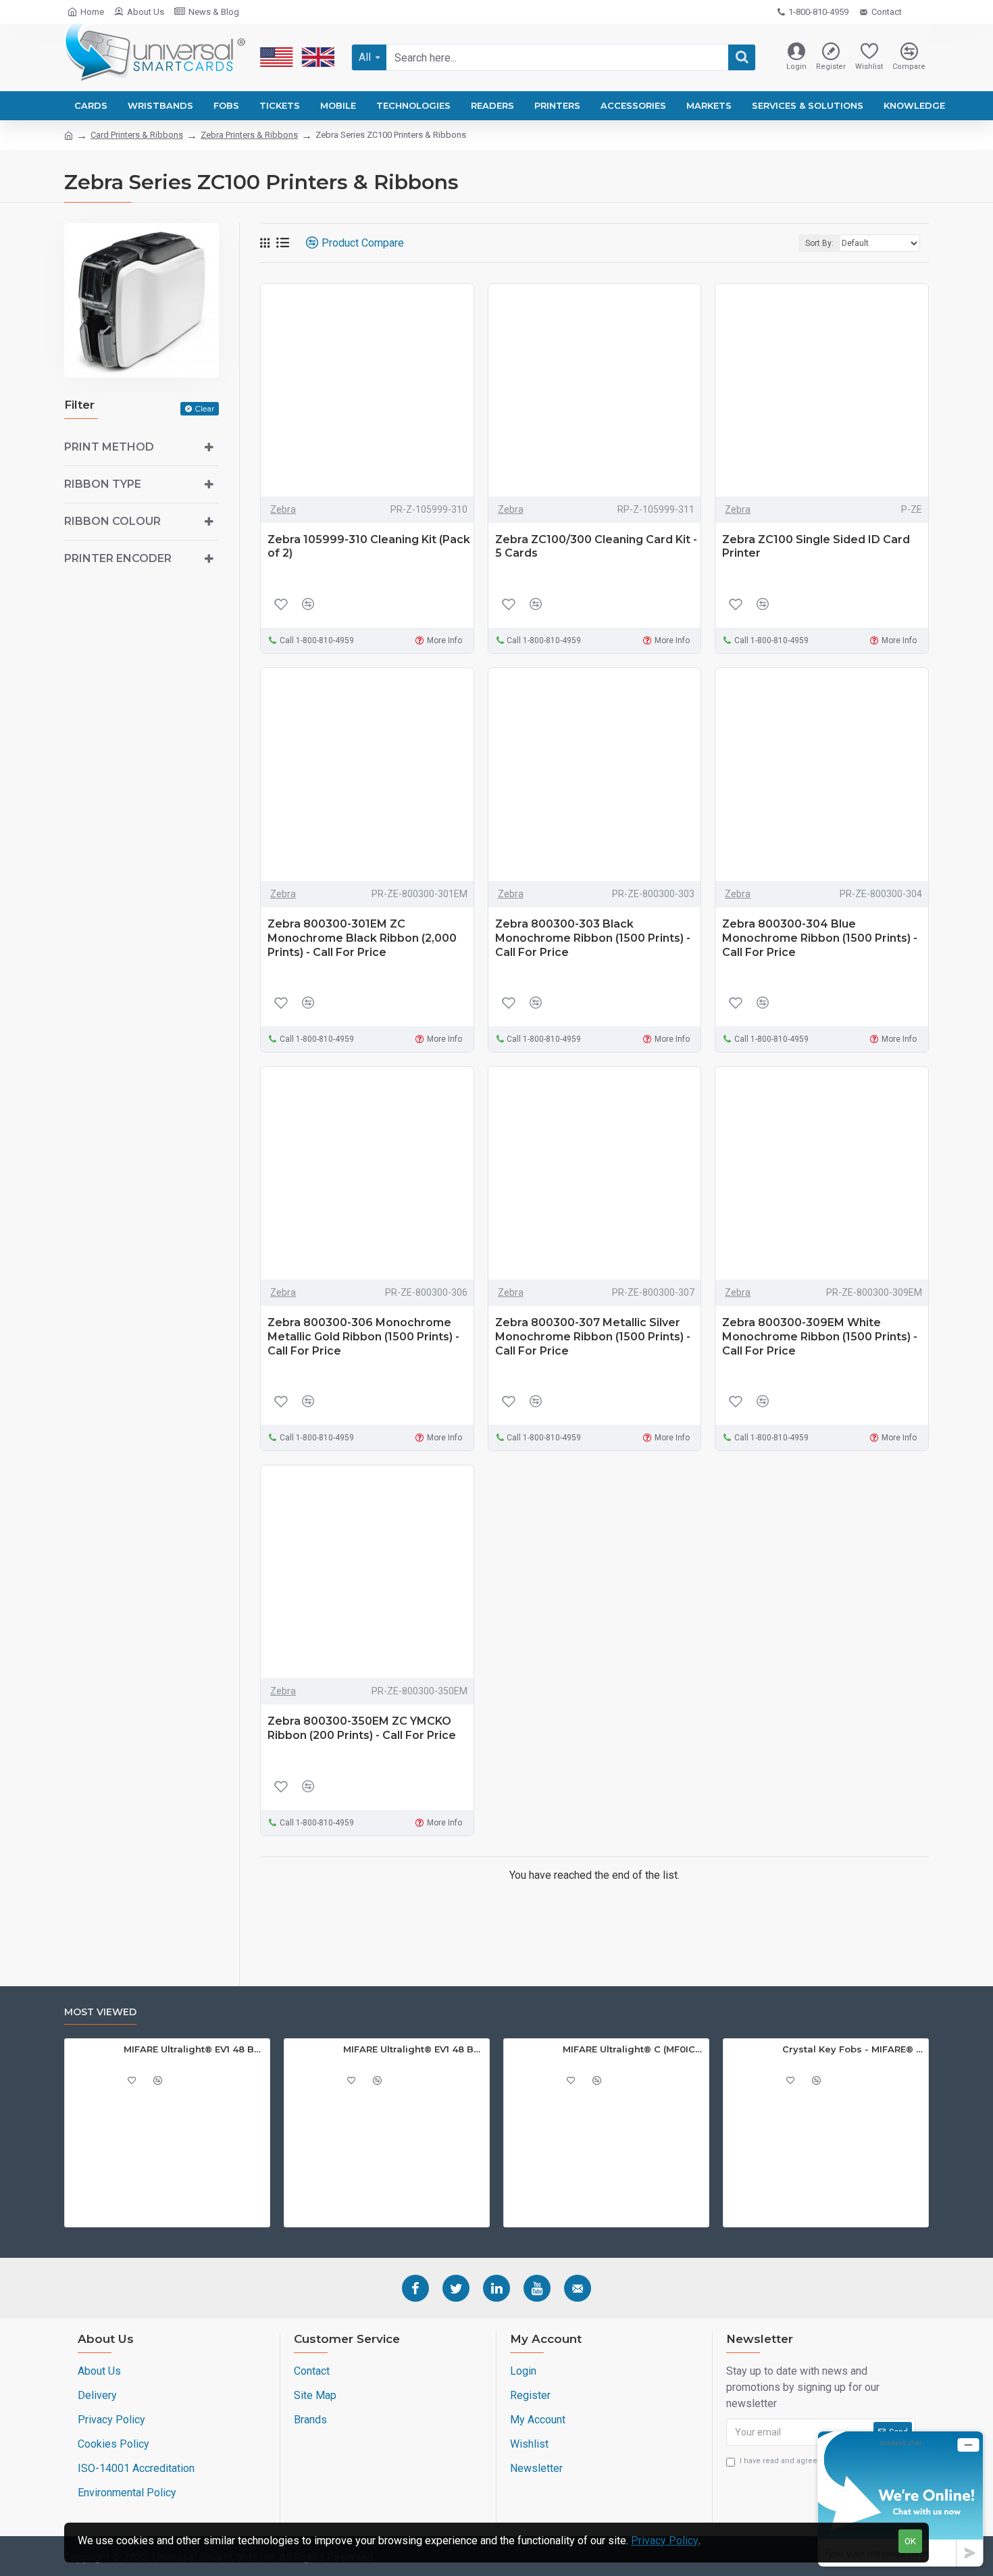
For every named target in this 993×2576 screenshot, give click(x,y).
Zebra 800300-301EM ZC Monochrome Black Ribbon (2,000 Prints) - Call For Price (362, 938)
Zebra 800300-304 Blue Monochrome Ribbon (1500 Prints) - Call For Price (820, 938)
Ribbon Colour (112, 521)
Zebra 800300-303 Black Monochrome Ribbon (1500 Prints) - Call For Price (593, 938)
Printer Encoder (118, 558)
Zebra (283, 509)
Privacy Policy (665, 2541)
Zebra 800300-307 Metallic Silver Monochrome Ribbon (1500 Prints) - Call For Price (593, 1337)
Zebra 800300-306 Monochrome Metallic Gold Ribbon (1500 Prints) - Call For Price (363, 1337)
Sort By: (819, 243)
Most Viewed (100, 2012)
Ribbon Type (103, 484)
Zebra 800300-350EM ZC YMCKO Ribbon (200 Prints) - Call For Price (362, 1728)
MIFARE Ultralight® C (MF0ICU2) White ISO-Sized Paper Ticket (633, 2049)
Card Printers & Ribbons (137, 135)
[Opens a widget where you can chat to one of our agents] (900, 2499)
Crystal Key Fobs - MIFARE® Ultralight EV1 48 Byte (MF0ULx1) (853, 2049)
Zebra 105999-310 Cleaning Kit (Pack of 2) (369, 547)
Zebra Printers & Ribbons (249, 135)
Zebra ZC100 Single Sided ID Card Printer (816, 547)
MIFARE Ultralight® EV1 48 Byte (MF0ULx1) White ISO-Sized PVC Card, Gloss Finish (414, 2049)
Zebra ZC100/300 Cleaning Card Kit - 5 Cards (596, 547)
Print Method (109, 447)
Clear (205, 408)
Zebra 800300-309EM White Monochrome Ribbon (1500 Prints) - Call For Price (820, 1337)
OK (910, 2541)
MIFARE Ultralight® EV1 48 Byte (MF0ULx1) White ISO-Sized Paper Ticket (194, 2049)
